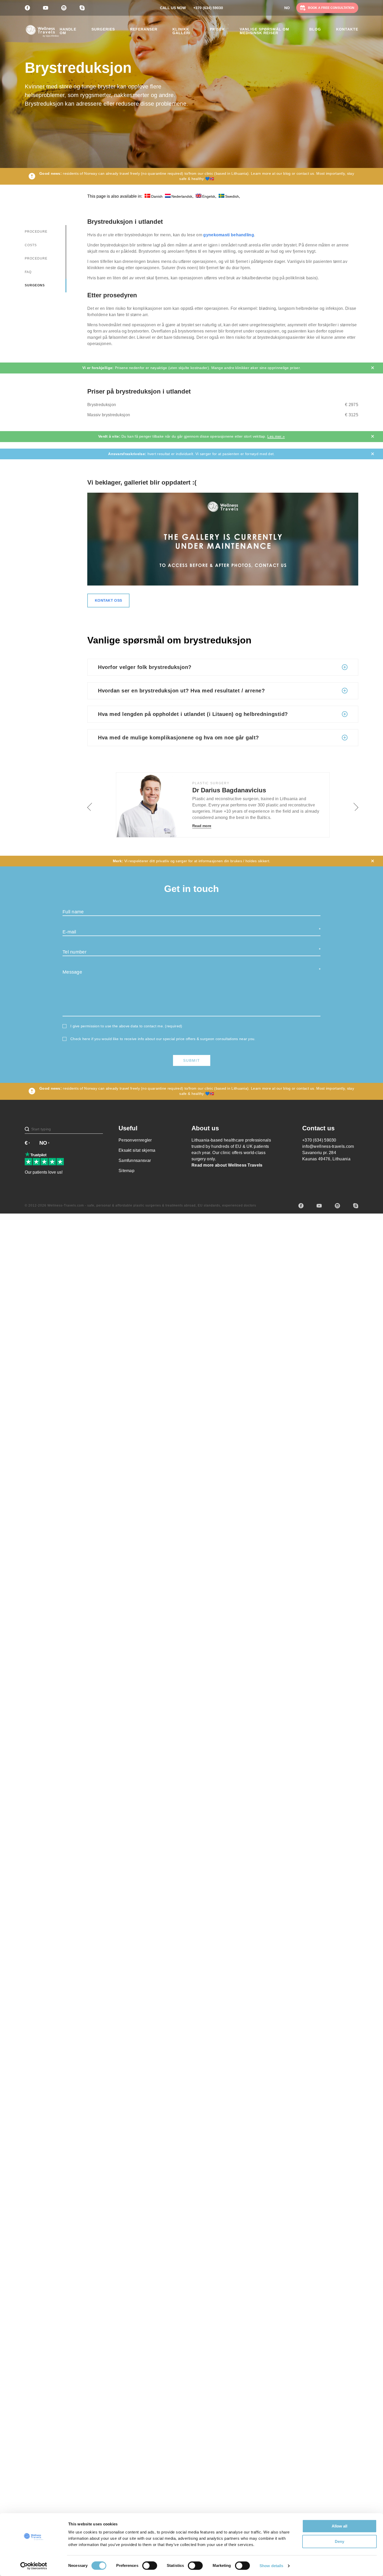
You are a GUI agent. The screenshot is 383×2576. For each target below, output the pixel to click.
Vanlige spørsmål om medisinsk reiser (264, 31)
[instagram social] (337, 1206)
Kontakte (347, 29)
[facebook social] (301, 1206)
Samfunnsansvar (135, 1160)
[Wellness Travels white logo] (42, 31)
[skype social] (356, 1206)
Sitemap (126, 1171)
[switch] (150, 2566)
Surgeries (103, 29)
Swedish (232, 196)
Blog (315, 29)
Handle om (68, 31)
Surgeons (35, 285)
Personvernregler (135, 1140)
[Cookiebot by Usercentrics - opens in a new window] (34, 2566)
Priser (217, 29)
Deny (339, 2541)
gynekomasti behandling (229, 235)
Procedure (36, 232)
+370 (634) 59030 (208, 8)
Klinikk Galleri (181, 31)
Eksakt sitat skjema (137, 1150)
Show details (271, 2566)
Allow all (339, 2526)
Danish (157, 196)
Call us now (173, 8)
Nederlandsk (182, 196)
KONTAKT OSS (108, 600)
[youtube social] (319, 1206)
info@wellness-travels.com (328, 1146)
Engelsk (209, 196)
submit (192, 1060)
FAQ (28, 272)
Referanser (144, 29)
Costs (31, 245)
